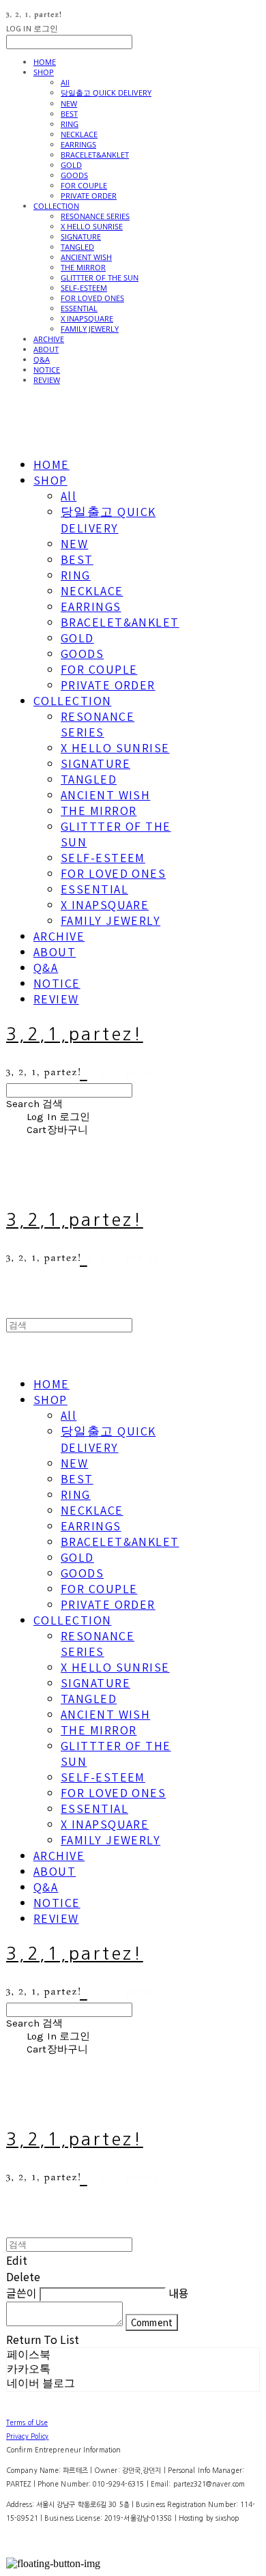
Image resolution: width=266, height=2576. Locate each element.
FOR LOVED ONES (92, 298)
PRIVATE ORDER (89, 196)
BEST (69, 114)
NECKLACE (79, 134)
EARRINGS (78, 144)
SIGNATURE (81, 237)
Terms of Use (27, 2422)
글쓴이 (21, 2293)
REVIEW (47, 380)
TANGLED (77, 247)
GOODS (74, 175)
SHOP (44, 72)
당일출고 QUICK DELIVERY (106, 92)
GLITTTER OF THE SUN (100, 277)
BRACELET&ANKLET (95, 155)
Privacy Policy (27, 2436)
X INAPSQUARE (87, 318)
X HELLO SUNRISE (92, 226)
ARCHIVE (49, 339)
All (65, 82)
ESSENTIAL (79, 308)
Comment (152, 2322)
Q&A (42, 359)
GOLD (71, 165)
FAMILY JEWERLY (90, 329)
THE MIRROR (83, 267)
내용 (179, 2293)
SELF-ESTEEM (84, 288)
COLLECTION (56, 206)
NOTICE (47, 370)
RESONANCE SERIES (95, 216)
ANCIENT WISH (86, 257)
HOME (45, 62)
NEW (69, 103)
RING (70, 124)
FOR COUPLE (84, 185)
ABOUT (46, 349)
